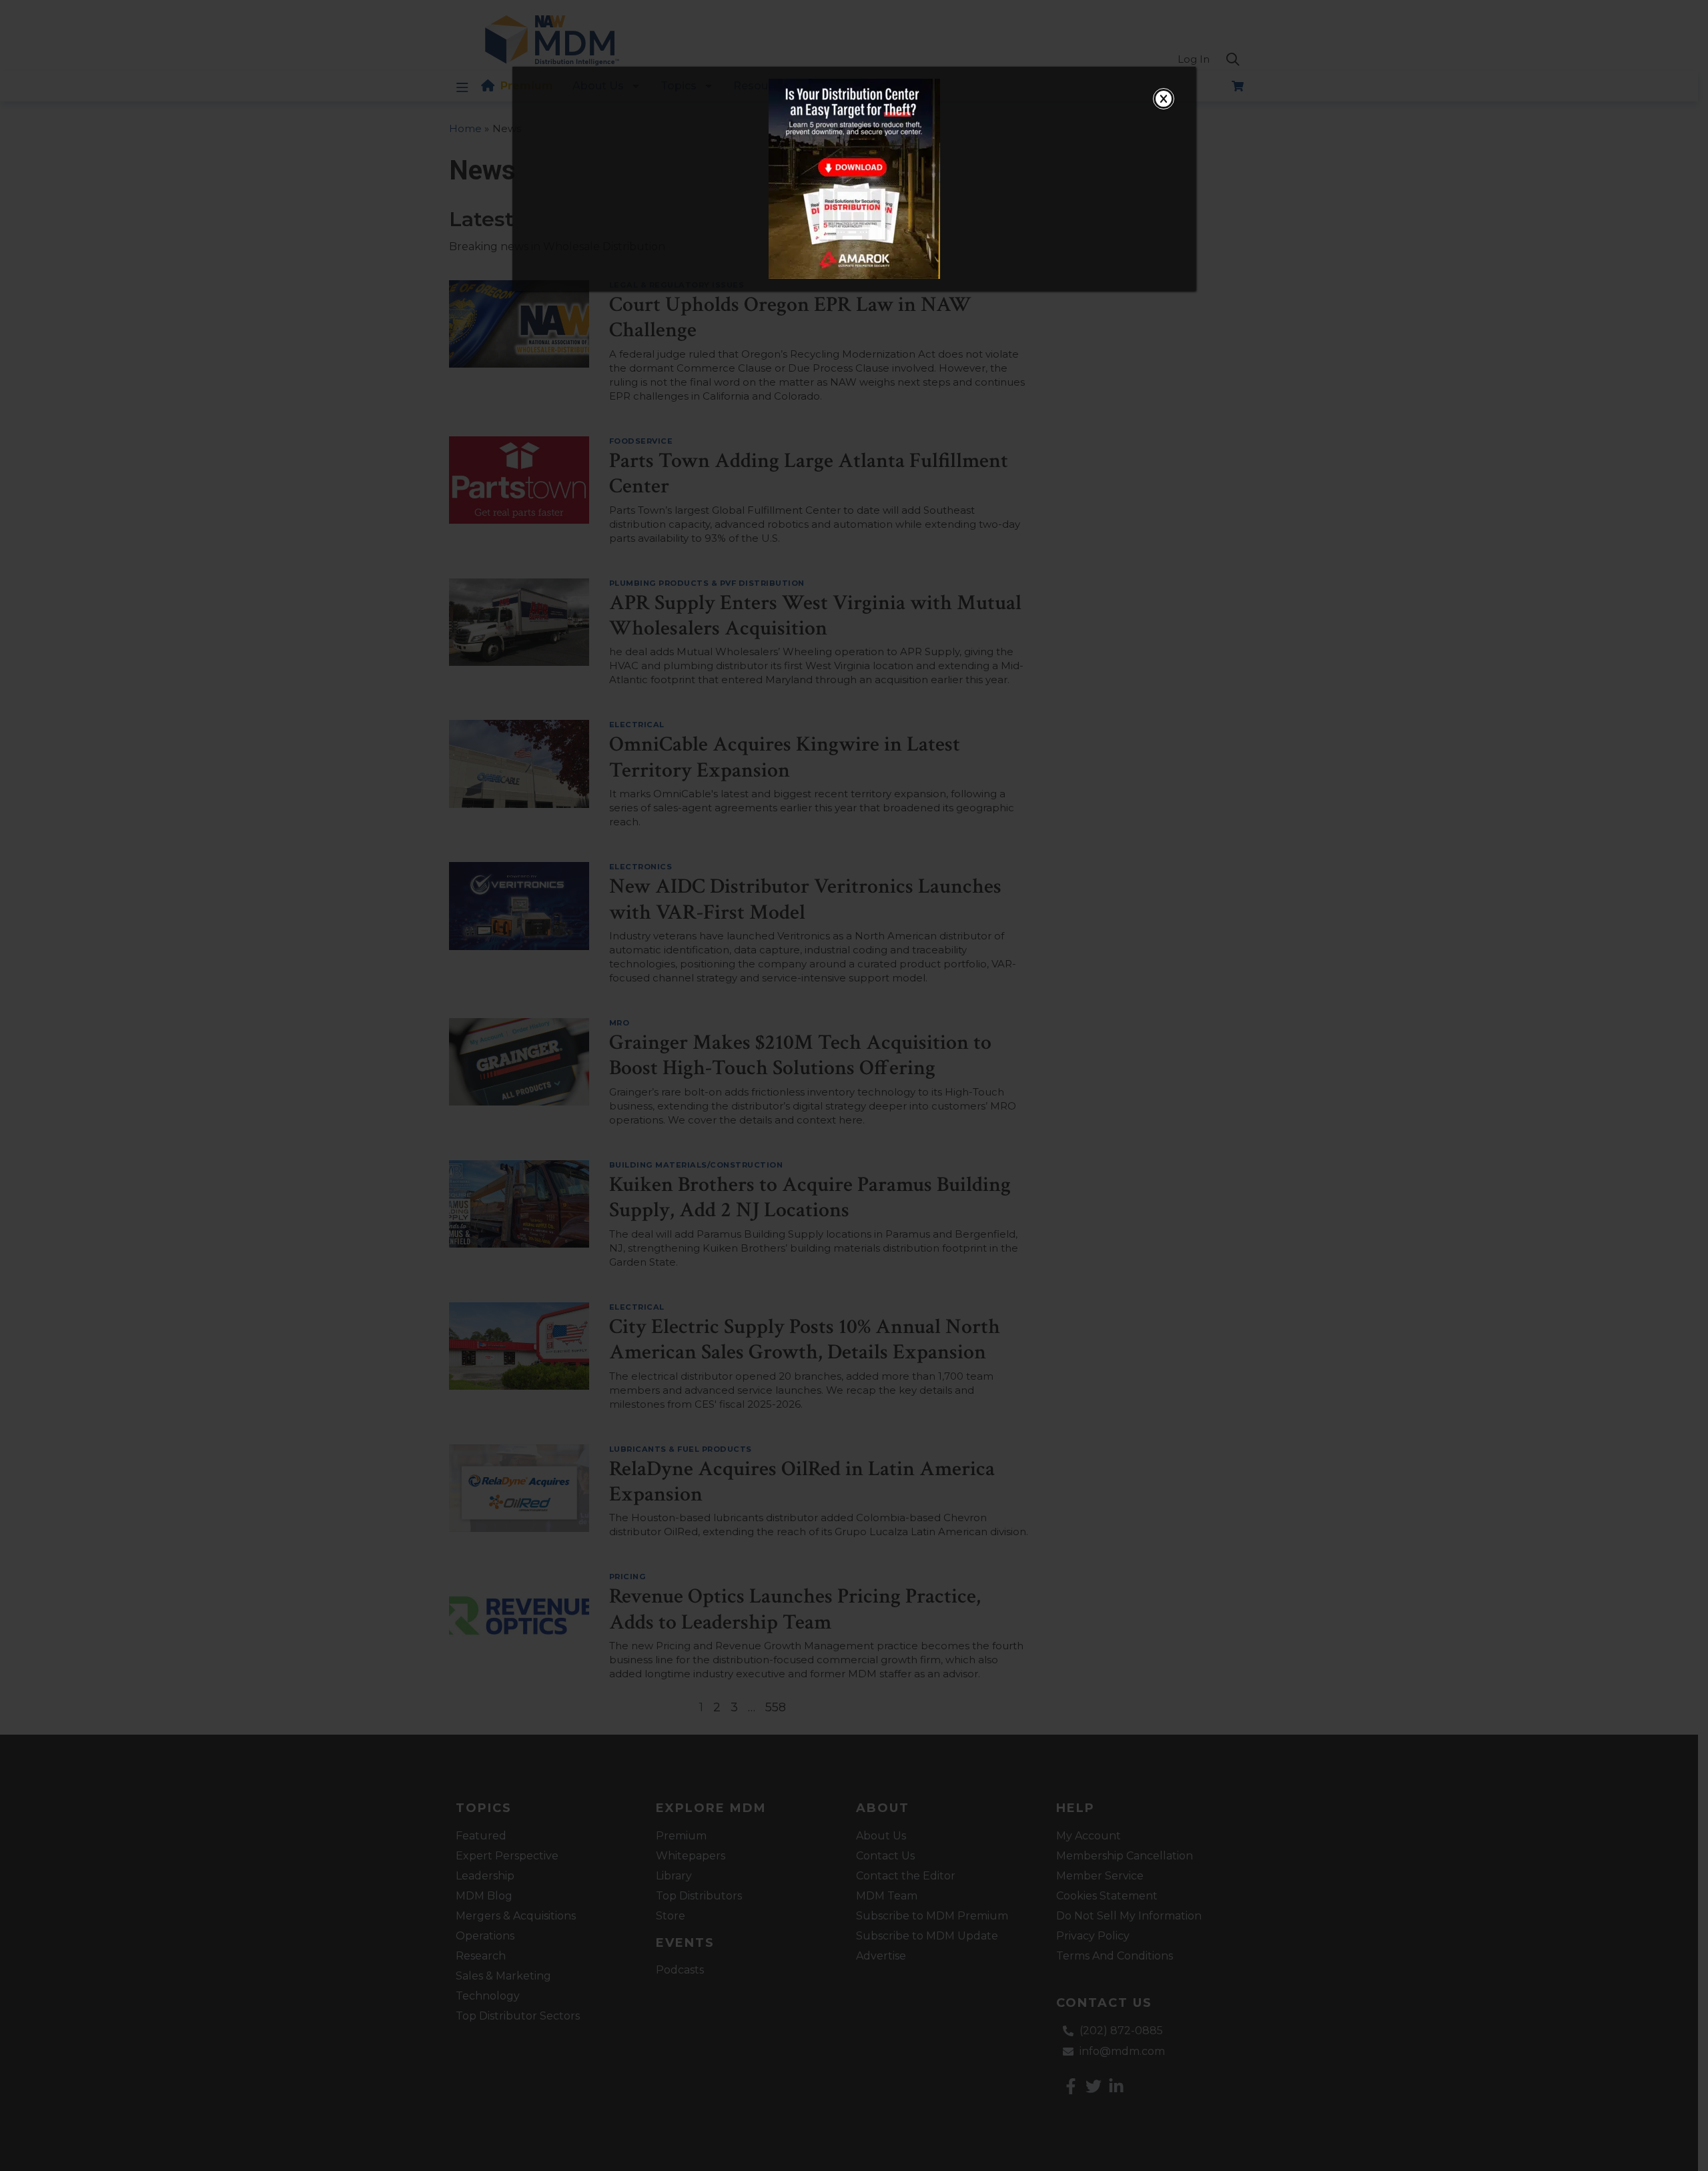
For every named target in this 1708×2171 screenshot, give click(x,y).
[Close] (1164, 99)
